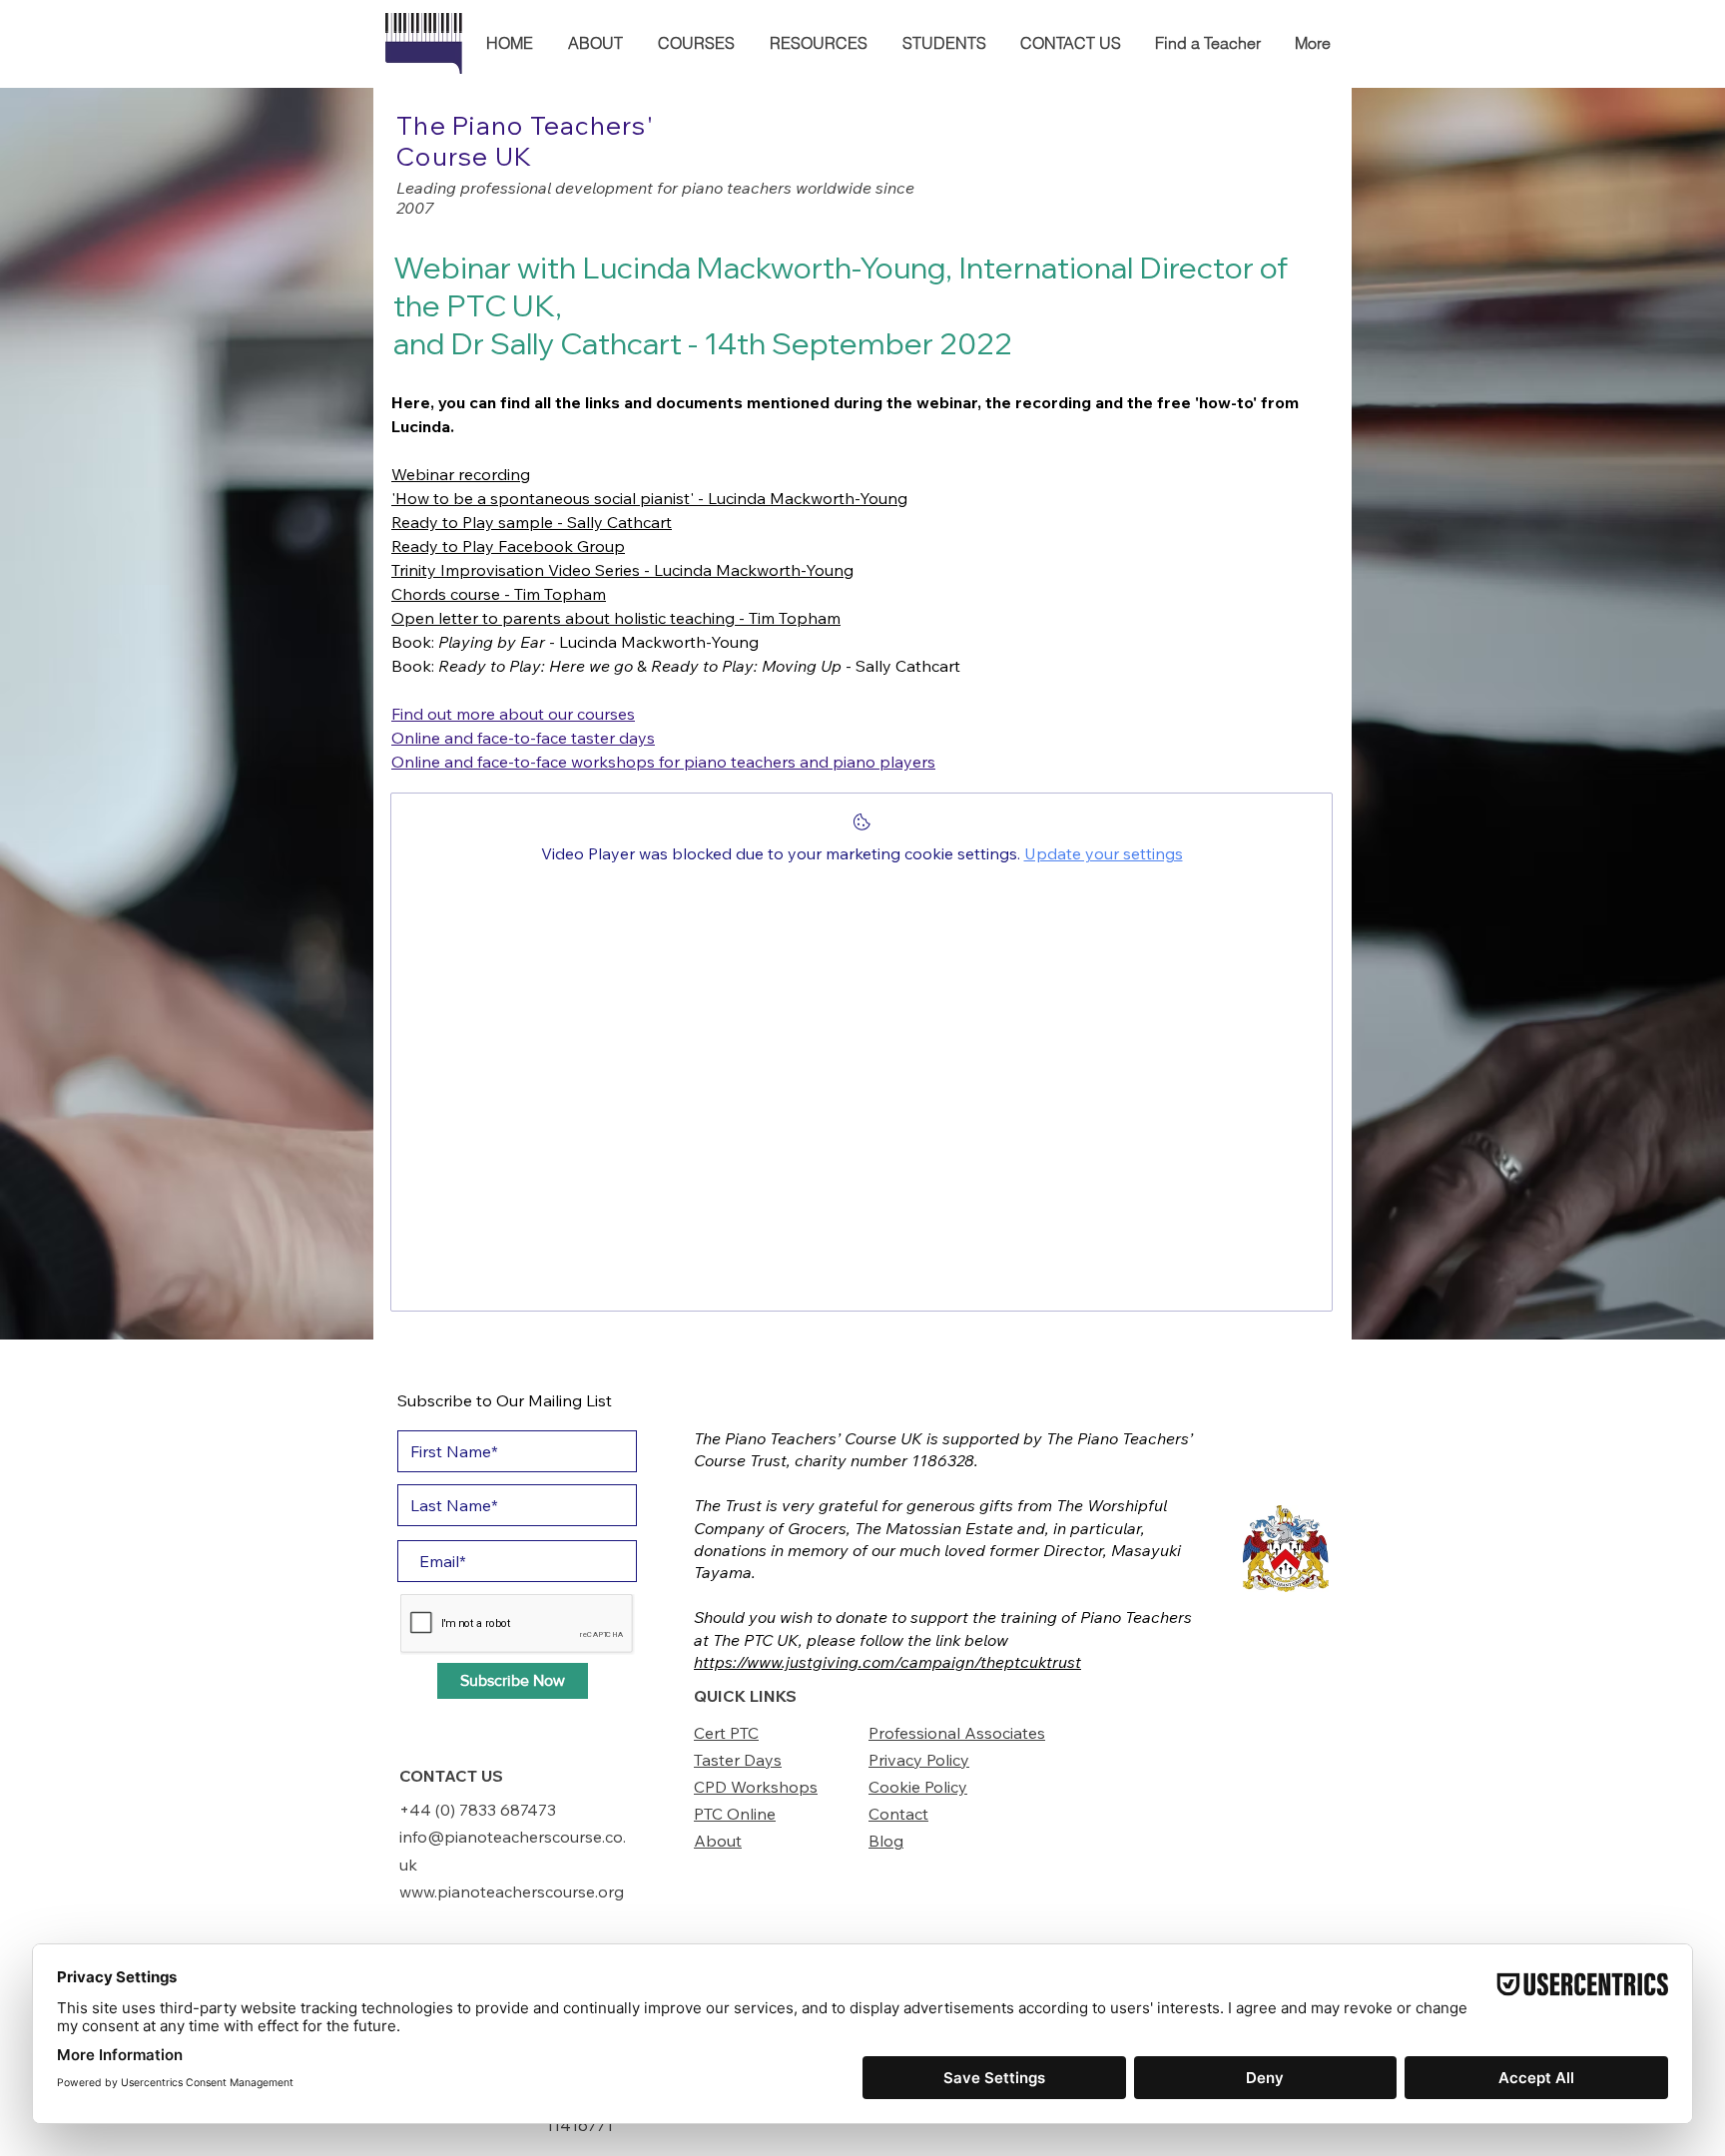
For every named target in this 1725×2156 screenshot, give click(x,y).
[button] (595, 43)
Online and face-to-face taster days (523, 738)
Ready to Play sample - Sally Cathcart (532, 522)
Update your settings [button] (1104, 853)
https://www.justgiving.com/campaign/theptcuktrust (887, 1662)
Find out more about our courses (513, 714)
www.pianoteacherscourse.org (512, 1891)
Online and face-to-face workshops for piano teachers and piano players (663, 762)
